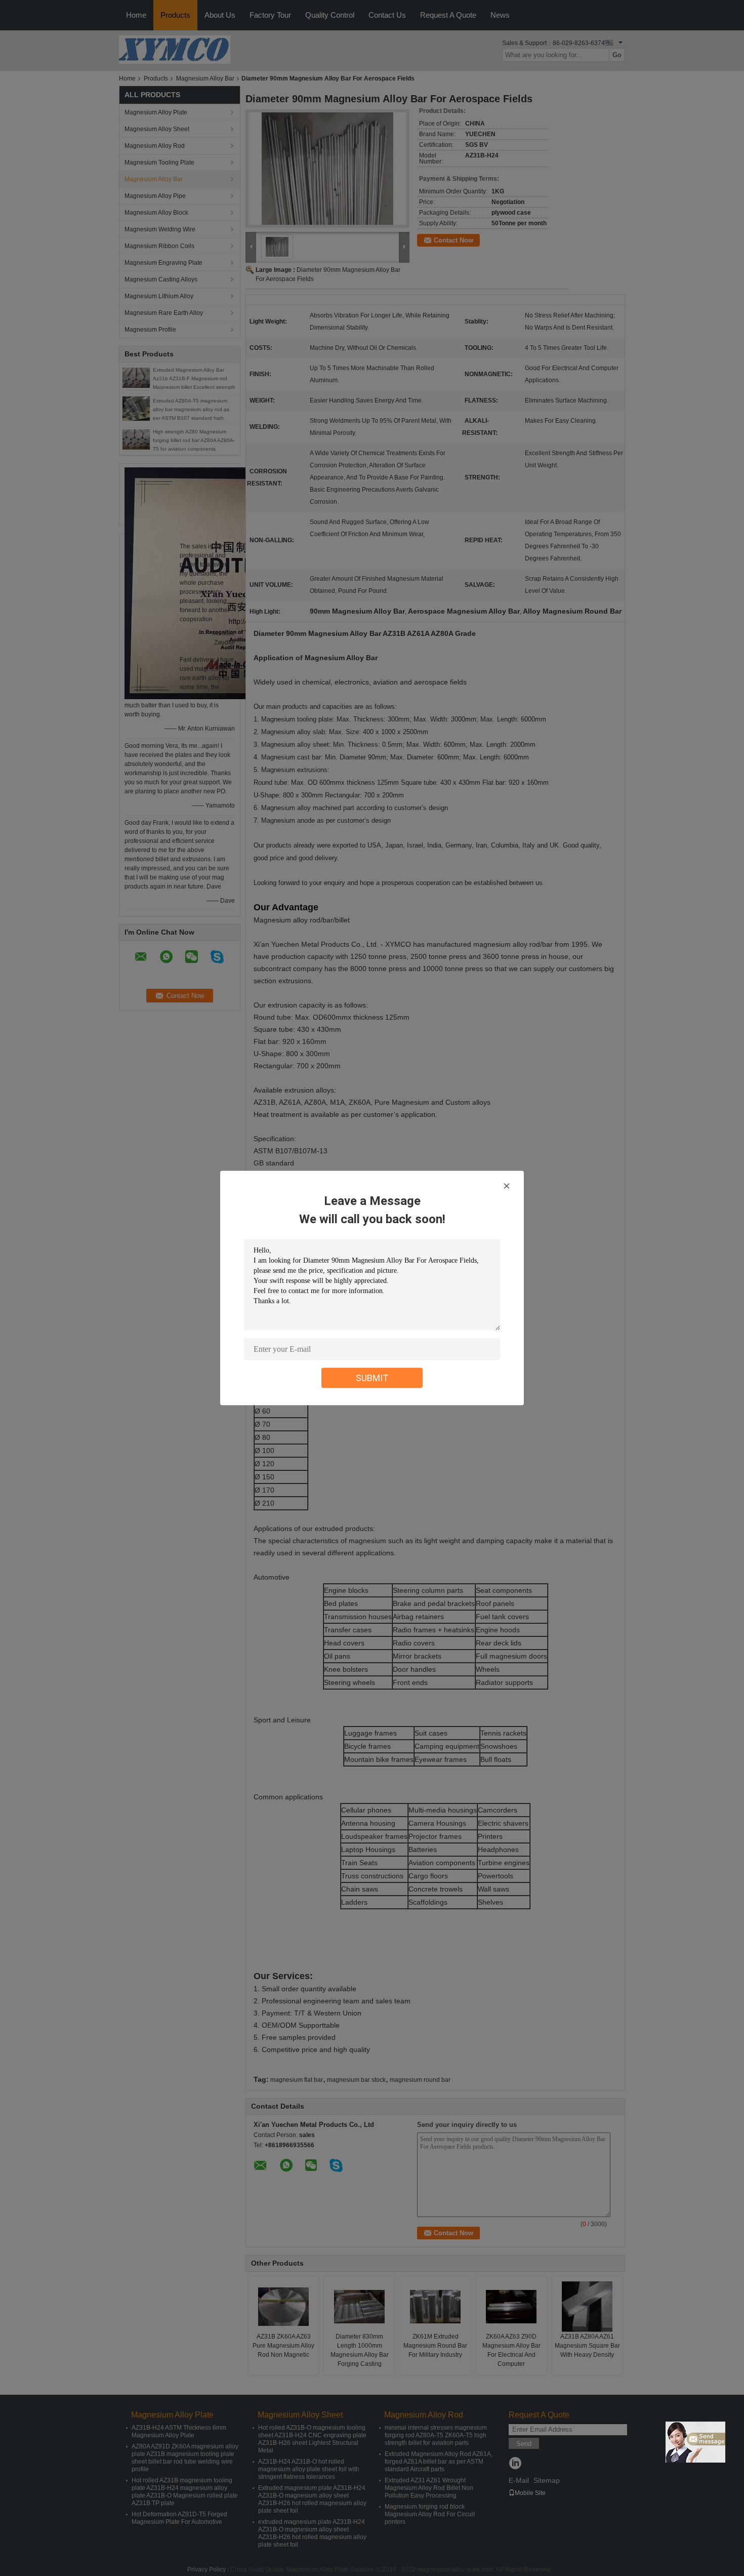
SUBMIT (372, 1378)
